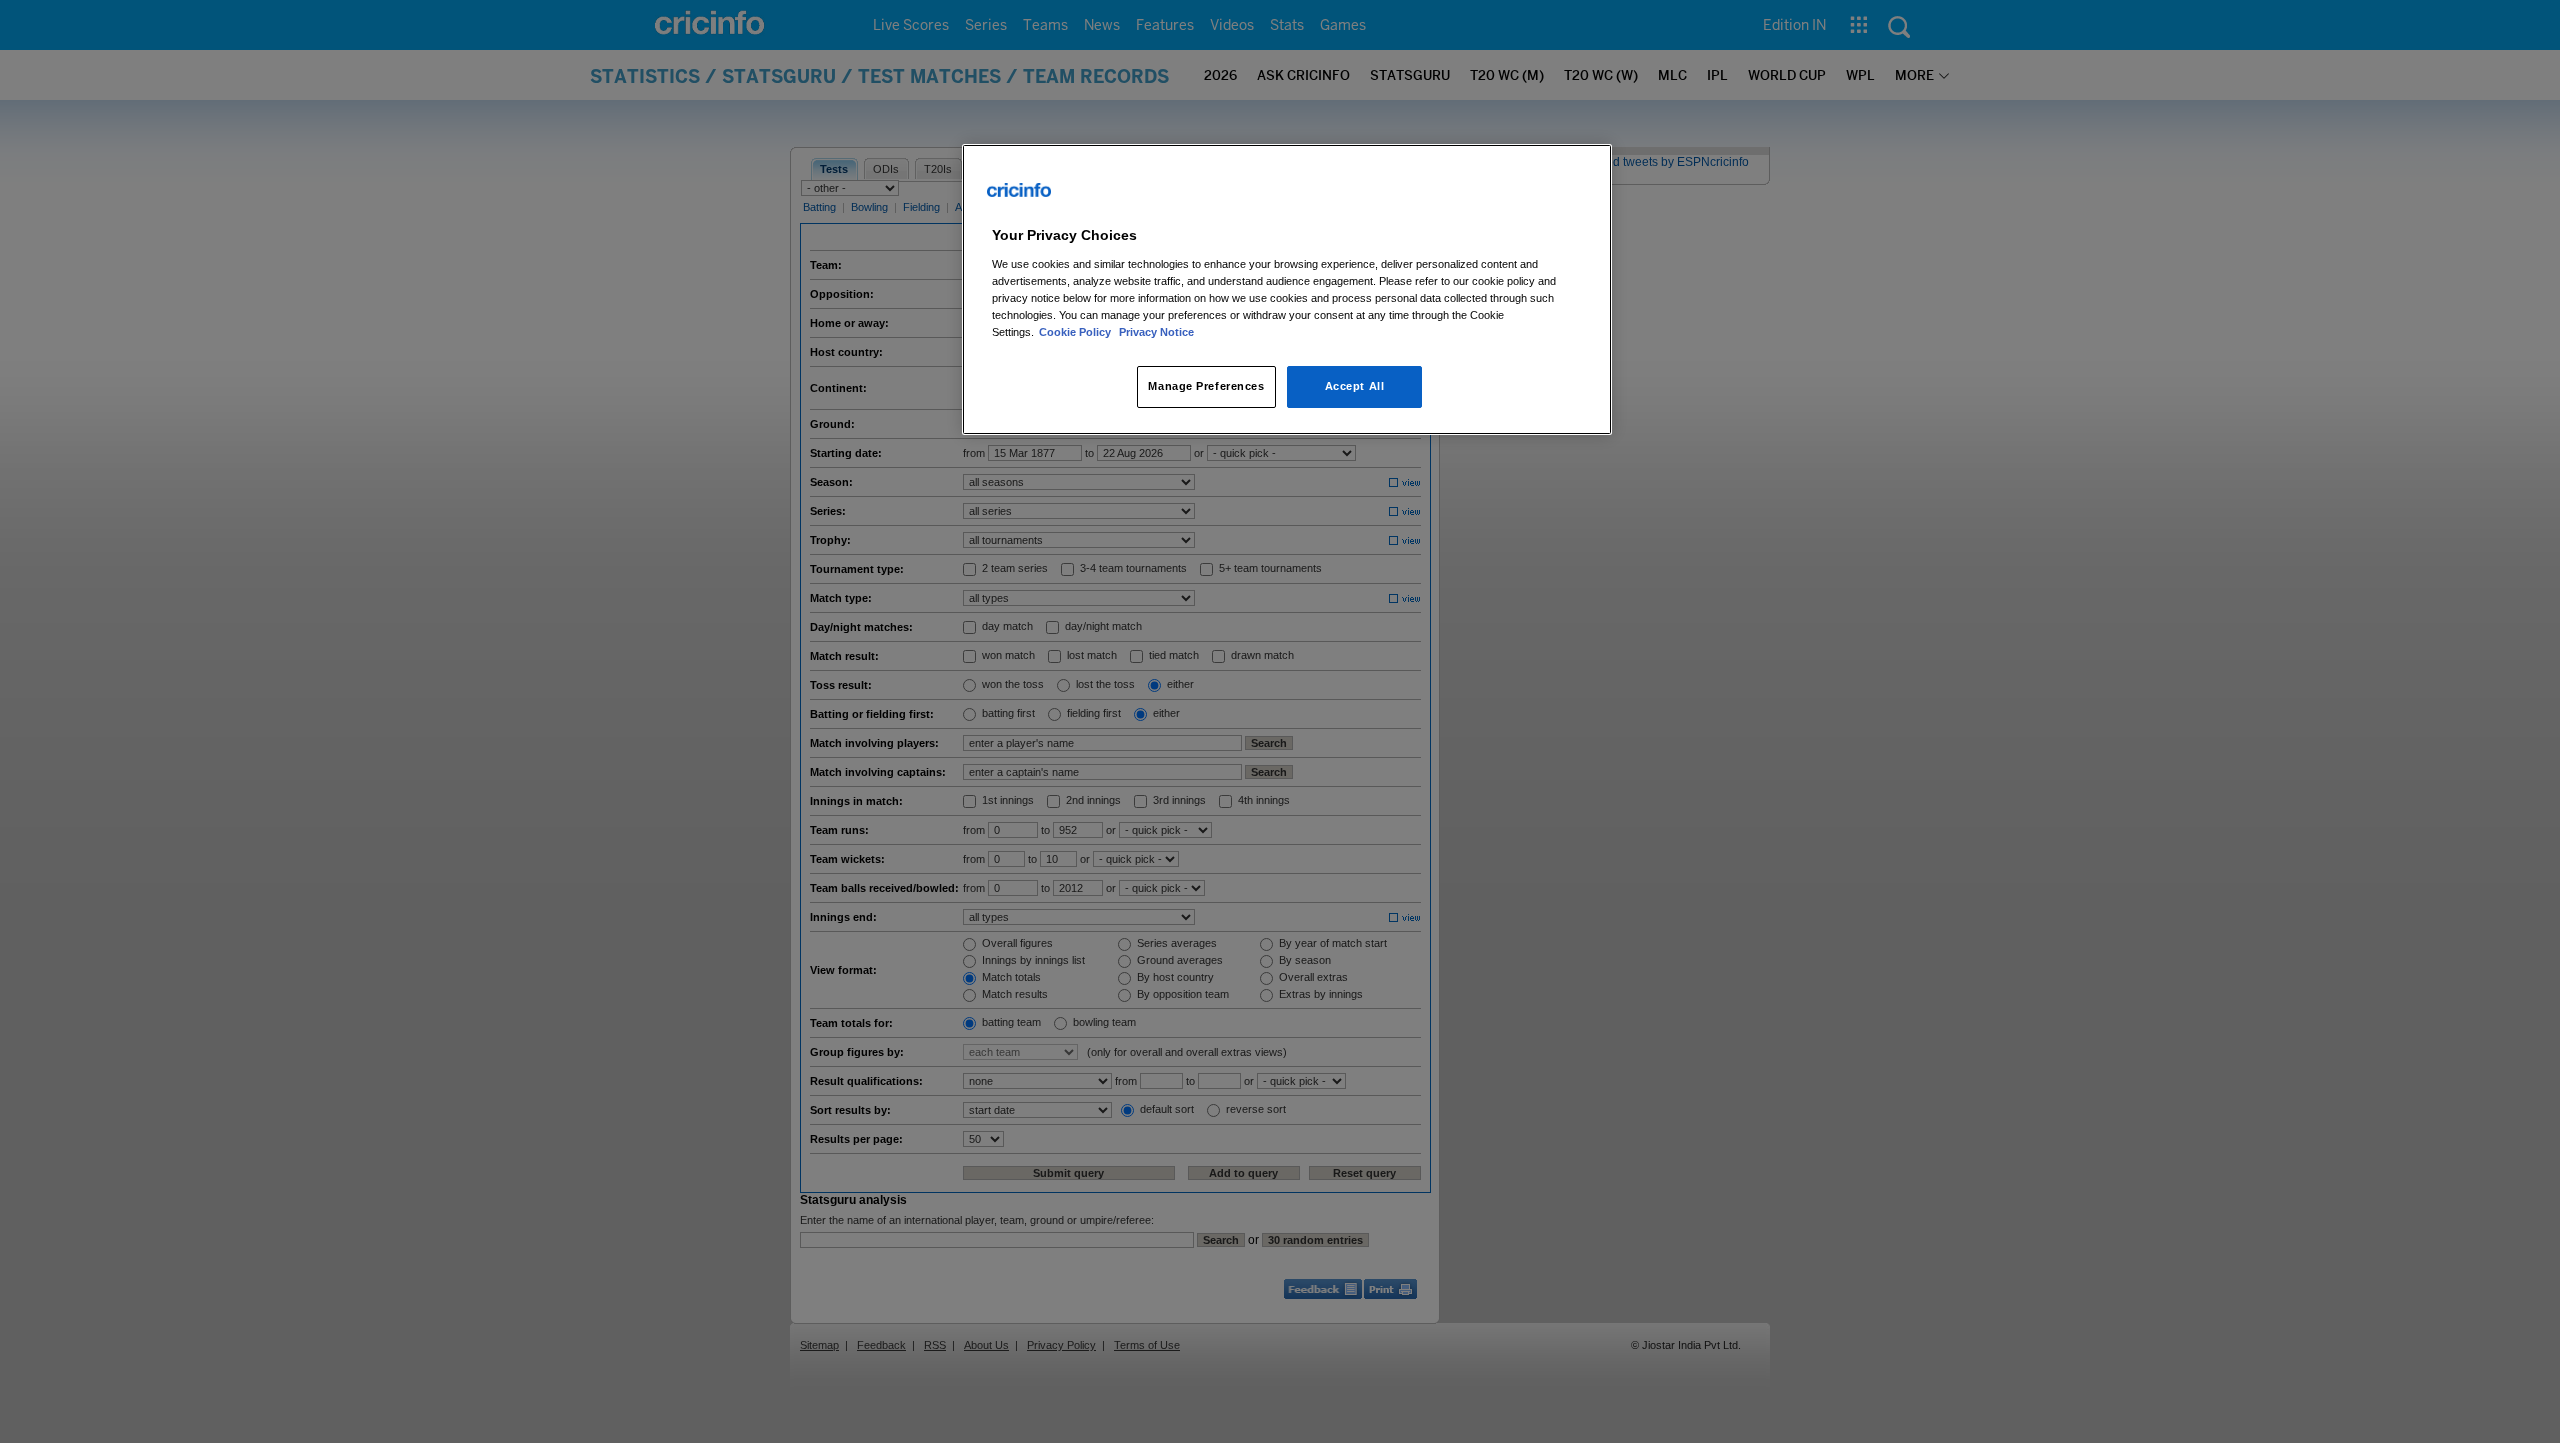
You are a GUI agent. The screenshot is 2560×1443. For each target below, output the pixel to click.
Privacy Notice (1156, 332)
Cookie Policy (1076, 332)
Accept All (1355, 386)
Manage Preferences (1206, 386)
